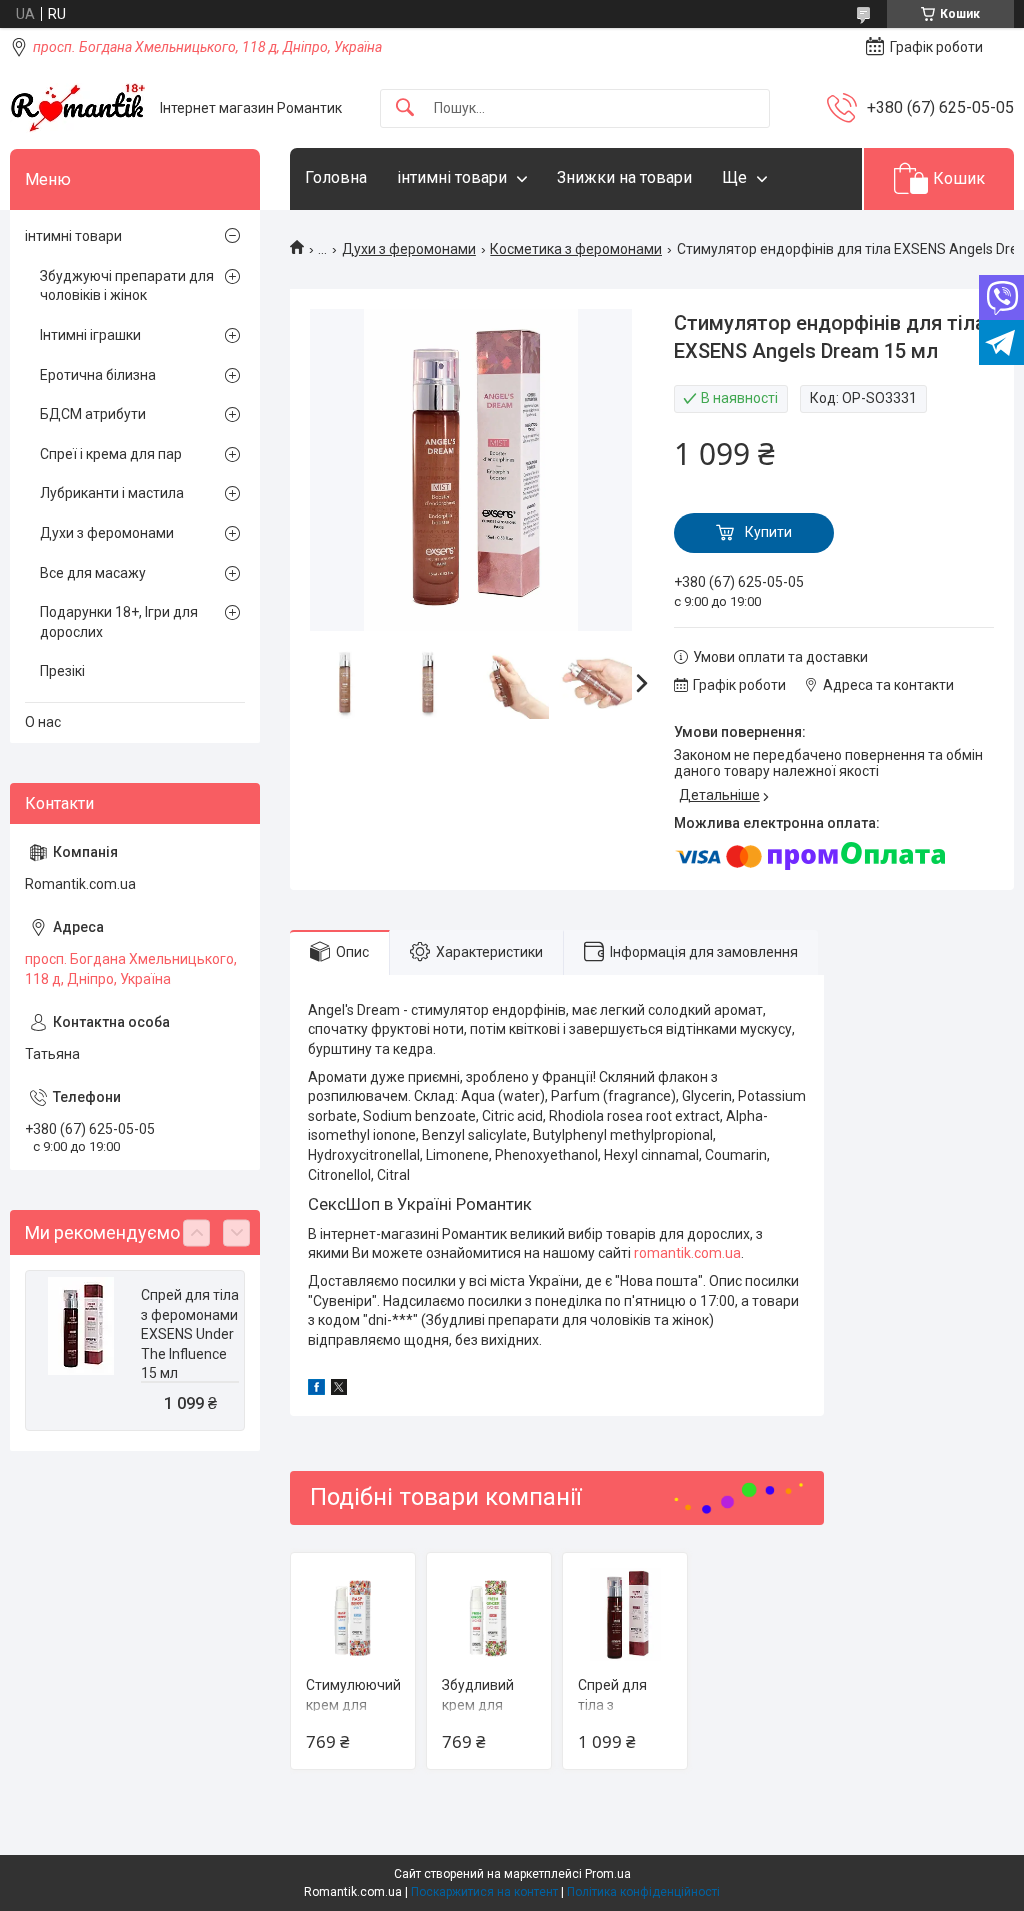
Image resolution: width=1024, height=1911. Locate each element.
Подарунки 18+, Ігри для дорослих (119, 622)
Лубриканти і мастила (112, 493)
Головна (336, 177)
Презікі (62, 671)
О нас (43, 722)
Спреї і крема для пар (111, 454)
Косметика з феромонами (576, 249)
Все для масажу (93, 573)
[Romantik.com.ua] (77, 108)
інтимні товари (452, 177)
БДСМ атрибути (93, 414)
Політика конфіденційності (643, 1892)
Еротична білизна (98, 375)
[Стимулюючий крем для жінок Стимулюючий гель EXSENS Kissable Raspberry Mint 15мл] (353, 1615)
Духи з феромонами (409, 249)
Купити (768, 532)
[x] (339, 1390)
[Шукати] (405, 108)
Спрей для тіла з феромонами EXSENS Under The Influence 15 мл (190, 1334)
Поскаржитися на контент (484, 1892)
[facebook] (316, 1390)
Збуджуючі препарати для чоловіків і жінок (127, 286)
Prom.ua (608, 1874)
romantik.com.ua (687, 1253)
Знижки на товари (624, 177)
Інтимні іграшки (90, 335)
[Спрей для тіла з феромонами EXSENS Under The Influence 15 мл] (625, 1615)
